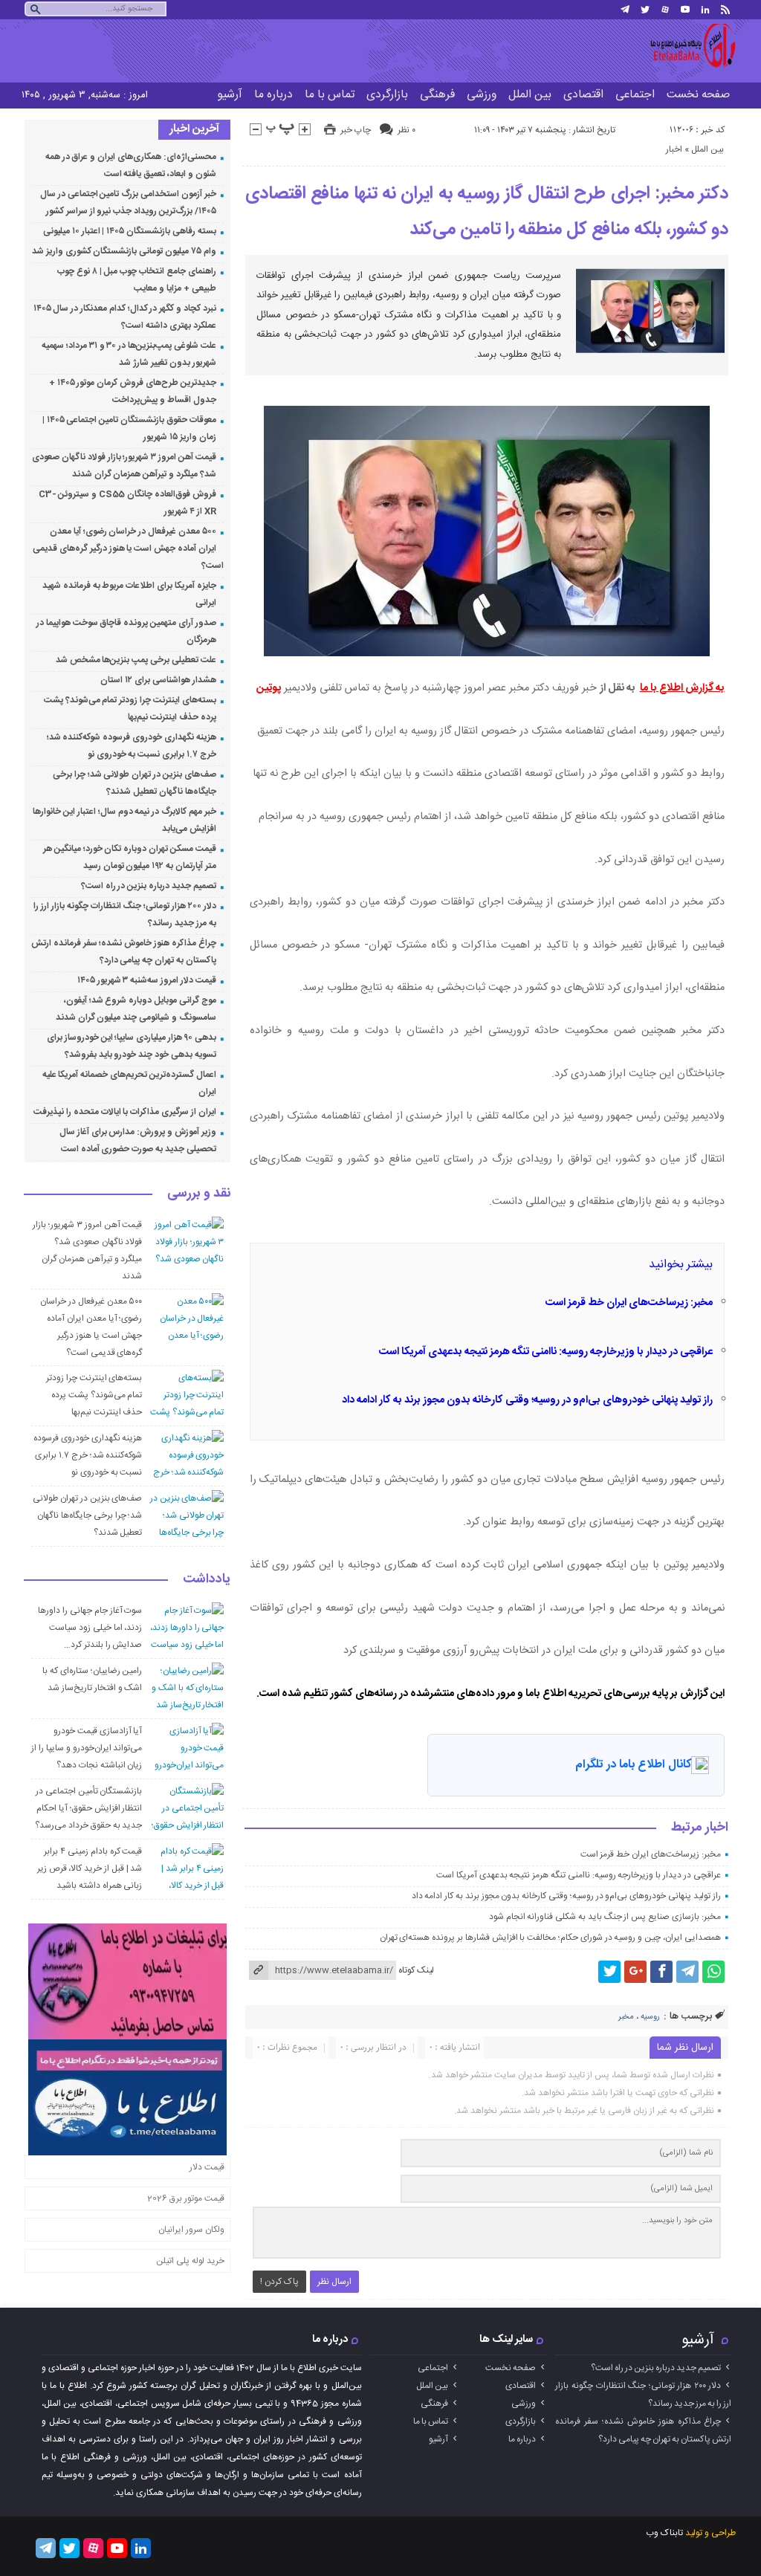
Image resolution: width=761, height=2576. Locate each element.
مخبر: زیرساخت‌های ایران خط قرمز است (629, 1303)
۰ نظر (407, 130)
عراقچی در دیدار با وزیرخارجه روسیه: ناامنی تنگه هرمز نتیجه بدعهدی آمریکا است (546, 1352)
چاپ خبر (356, 130)
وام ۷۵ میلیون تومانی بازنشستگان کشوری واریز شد (124, 251)
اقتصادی (583, 95)
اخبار (674, 149)
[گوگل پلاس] (635, 1972)
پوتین (269, 688)
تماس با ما (330, 95)
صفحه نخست (698, 95)
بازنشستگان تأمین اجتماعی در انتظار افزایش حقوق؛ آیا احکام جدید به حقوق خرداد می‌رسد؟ (88, 1808)
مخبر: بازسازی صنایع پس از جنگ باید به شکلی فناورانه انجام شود (605, 1917)
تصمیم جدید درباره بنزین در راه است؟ (149, 886)
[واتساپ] (713, 1972)
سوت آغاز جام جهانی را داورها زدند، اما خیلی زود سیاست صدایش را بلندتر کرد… (90, 1628)
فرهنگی (437, 95)
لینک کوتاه (416, 1970)
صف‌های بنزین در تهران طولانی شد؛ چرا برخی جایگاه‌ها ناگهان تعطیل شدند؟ (87, 1515)
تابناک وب (664, 2533)
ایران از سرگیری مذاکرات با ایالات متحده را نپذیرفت (124, 1112)
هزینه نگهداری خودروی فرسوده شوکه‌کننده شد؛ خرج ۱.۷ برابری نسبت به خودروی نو (88, 1455)
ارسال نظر (334, 2282)
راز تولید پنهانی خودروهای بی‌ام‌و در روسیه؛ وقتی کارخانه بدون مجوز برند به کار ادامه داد (527, 1400)
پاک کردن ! (279, 2282)
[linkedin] (705, 10)
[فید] (725, 10)
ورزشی (482, 95)
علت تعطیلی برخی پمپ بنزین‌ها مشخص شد (136, 660)
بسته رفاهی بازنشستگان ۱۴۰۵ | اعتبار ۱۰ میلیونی (130, 231)
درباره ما (273, 95)
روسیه (650, 2017)
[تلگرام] (625, 10)
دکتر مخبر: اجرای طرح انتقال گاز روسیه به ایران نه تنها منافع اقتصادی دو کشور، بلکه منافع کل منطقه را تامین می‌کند (487, 212)
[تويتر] (645, 10)
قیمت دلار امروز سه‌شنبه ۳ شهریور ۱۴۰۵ (147, 980)
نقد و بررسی (199, 1194)
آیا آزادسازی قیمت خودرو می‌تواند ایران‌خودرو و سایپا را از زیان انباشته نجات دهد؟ (87, 1748)
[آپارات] (665, 10)
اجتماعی (635, 95)
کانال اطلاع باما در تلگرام (633, 1765)
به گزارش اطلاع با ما (682, 688)
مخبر (626, 2017)
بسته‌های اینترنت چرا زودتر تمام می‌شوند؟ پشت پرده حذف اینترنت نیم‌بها (94, 1395)
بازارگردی (387, 95)
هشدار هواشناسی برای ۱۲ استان (158, 680)
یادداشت (207, 1580)
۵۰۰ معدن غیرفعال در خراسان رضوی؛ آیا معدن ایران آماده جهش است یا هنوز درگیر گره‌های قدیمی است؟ (128, 548)
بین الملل (530, 95)
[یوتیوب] (685, 10)
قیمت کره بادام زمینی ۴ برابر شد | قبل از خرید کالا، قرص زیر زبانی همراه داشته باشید (90, 1868)
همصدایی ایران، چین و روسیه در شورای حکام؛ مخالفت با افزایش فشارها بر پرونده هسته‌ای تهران (550, 1938)
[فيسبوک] (661, 1972)
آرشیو (230, 95)
